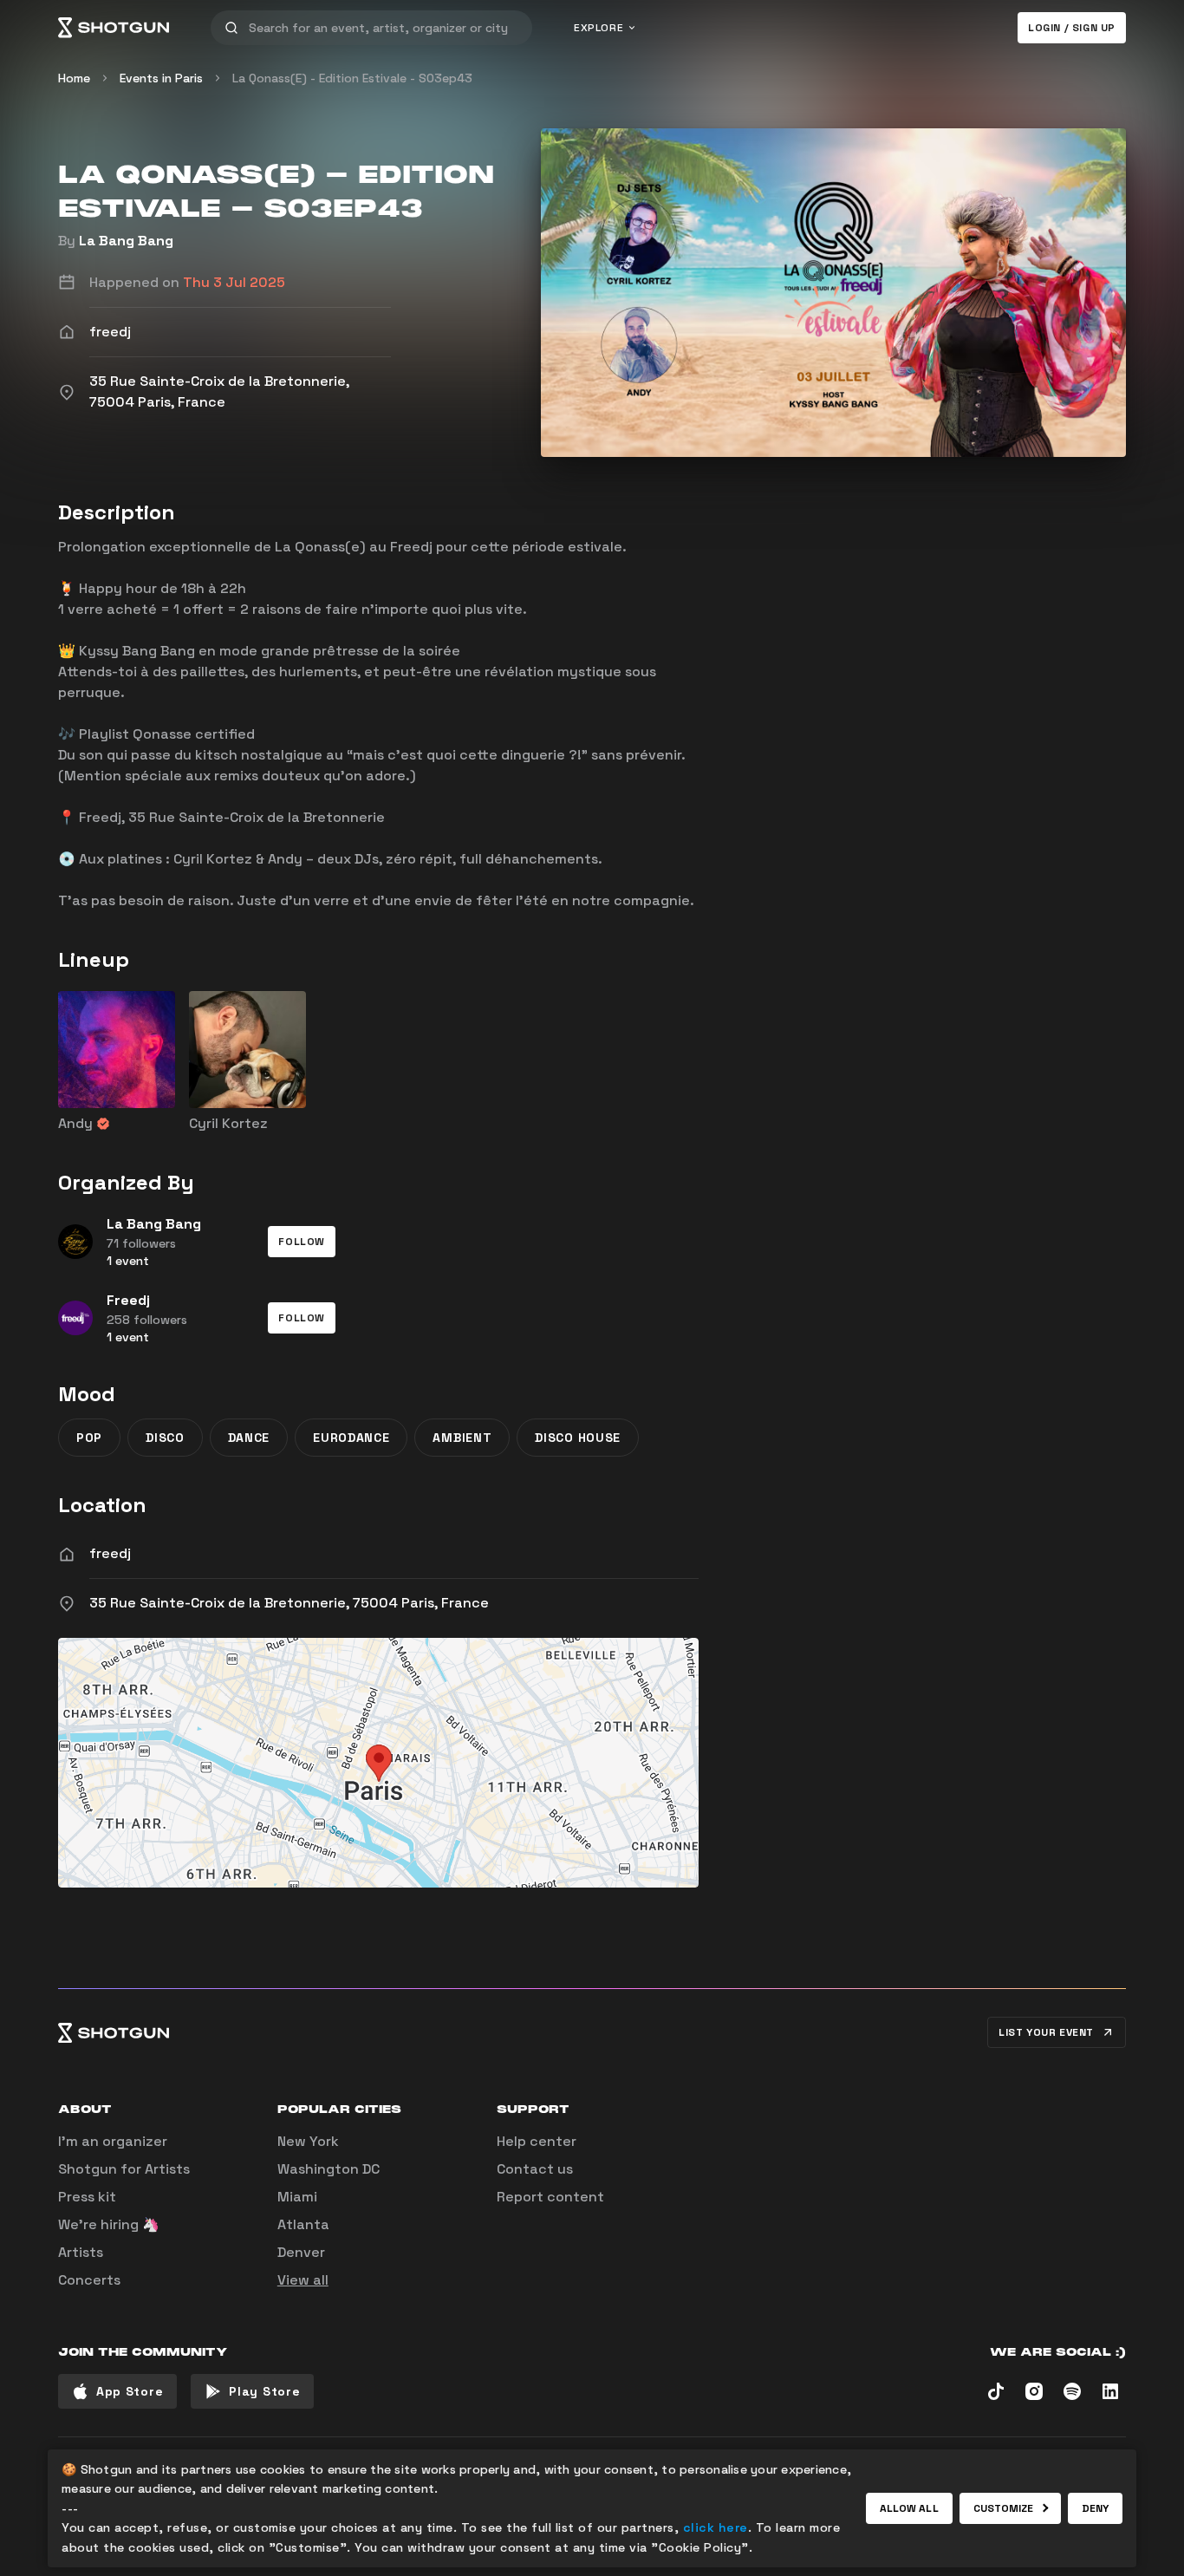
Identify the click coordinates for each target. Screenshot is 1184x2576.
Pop (89, 1438)
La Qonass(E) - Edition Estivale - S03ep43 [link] (352, 78)
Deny (1095, 2508)
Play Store (264, 2391)
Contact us (535, 2169)
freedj (110, 1553)
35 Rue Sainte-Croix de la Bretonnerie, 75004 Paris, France (289, 1603)
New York (308, 2141)
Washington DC (329, 2169)
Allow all (909, 2508)
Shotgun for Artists (124, 2169)
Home (74, 78)
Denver (301, 2252)
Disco (165, 1438)
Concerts (89, 2280)
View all (303, 2280)
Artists (81, 2252)
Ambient (462, 1438)
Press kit (87, 2197)
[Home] (114, 28)
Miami (297, 2197)
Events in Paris (161, 78)
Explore (599, 28)
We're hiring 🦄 (109, 2224)
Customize (1004, 2508)
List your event (1046, 2032)
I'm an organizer (113, 2141)
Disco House (578, 1438)
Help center (537, 2141)
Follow (302, 1242)
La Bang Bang (126, 241)
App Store (130, 2391)
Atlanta (303, 2224)
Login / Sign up (1072, 28)
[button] (302, 1242)
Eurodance (351, 1438)
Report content (550, 2197)
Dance (249, 1438)
